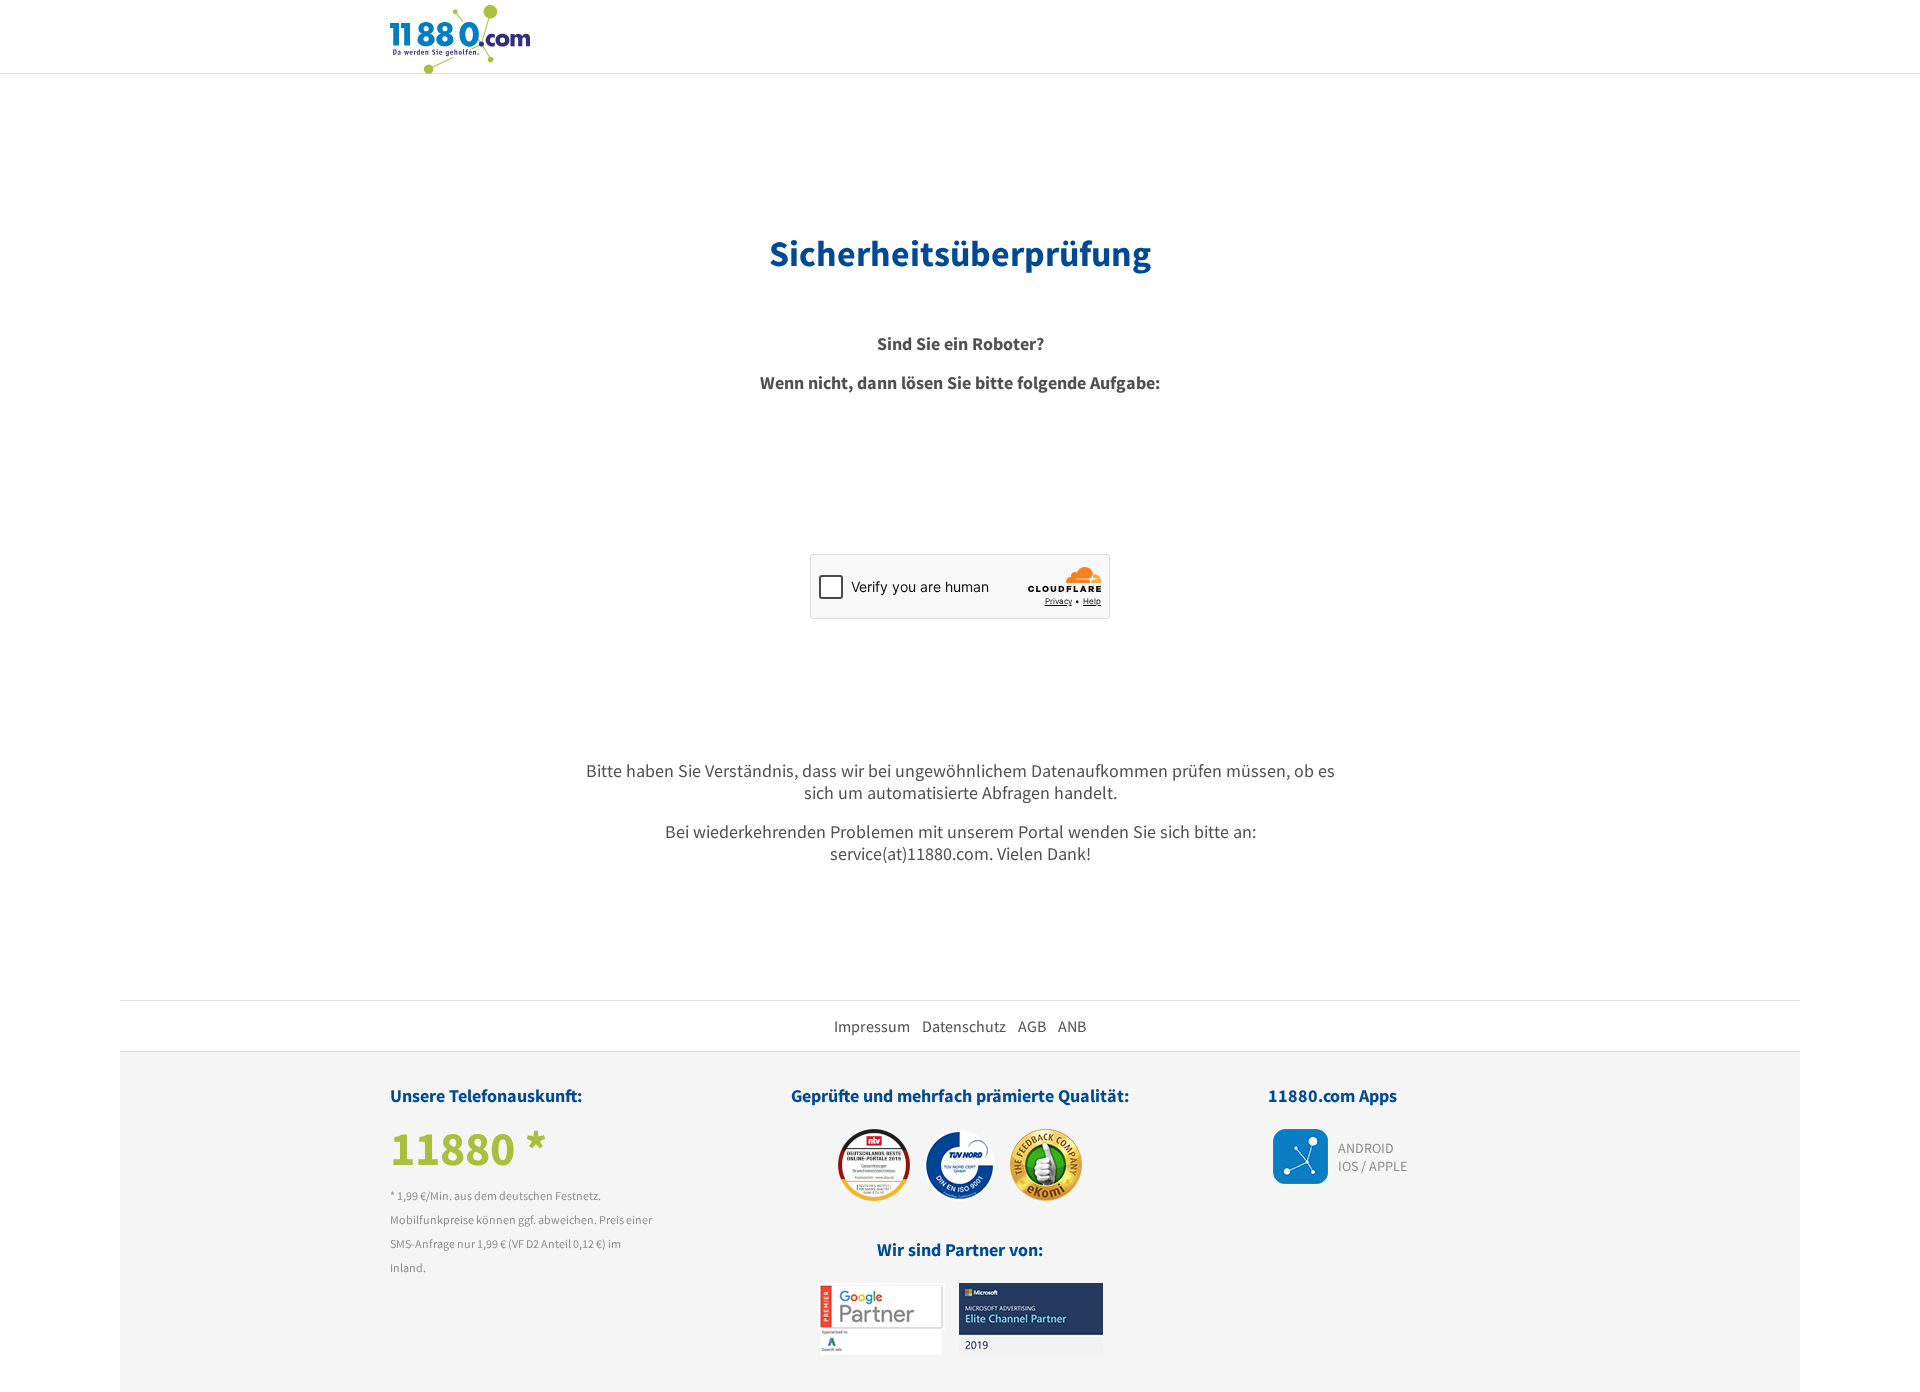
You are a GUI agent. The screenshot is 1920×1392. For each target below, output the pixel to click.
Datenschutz (964, 1026)
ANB (1072, 1026)
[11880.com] (460, 37)
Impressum (872, 1026)
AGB (1032, 1026)
